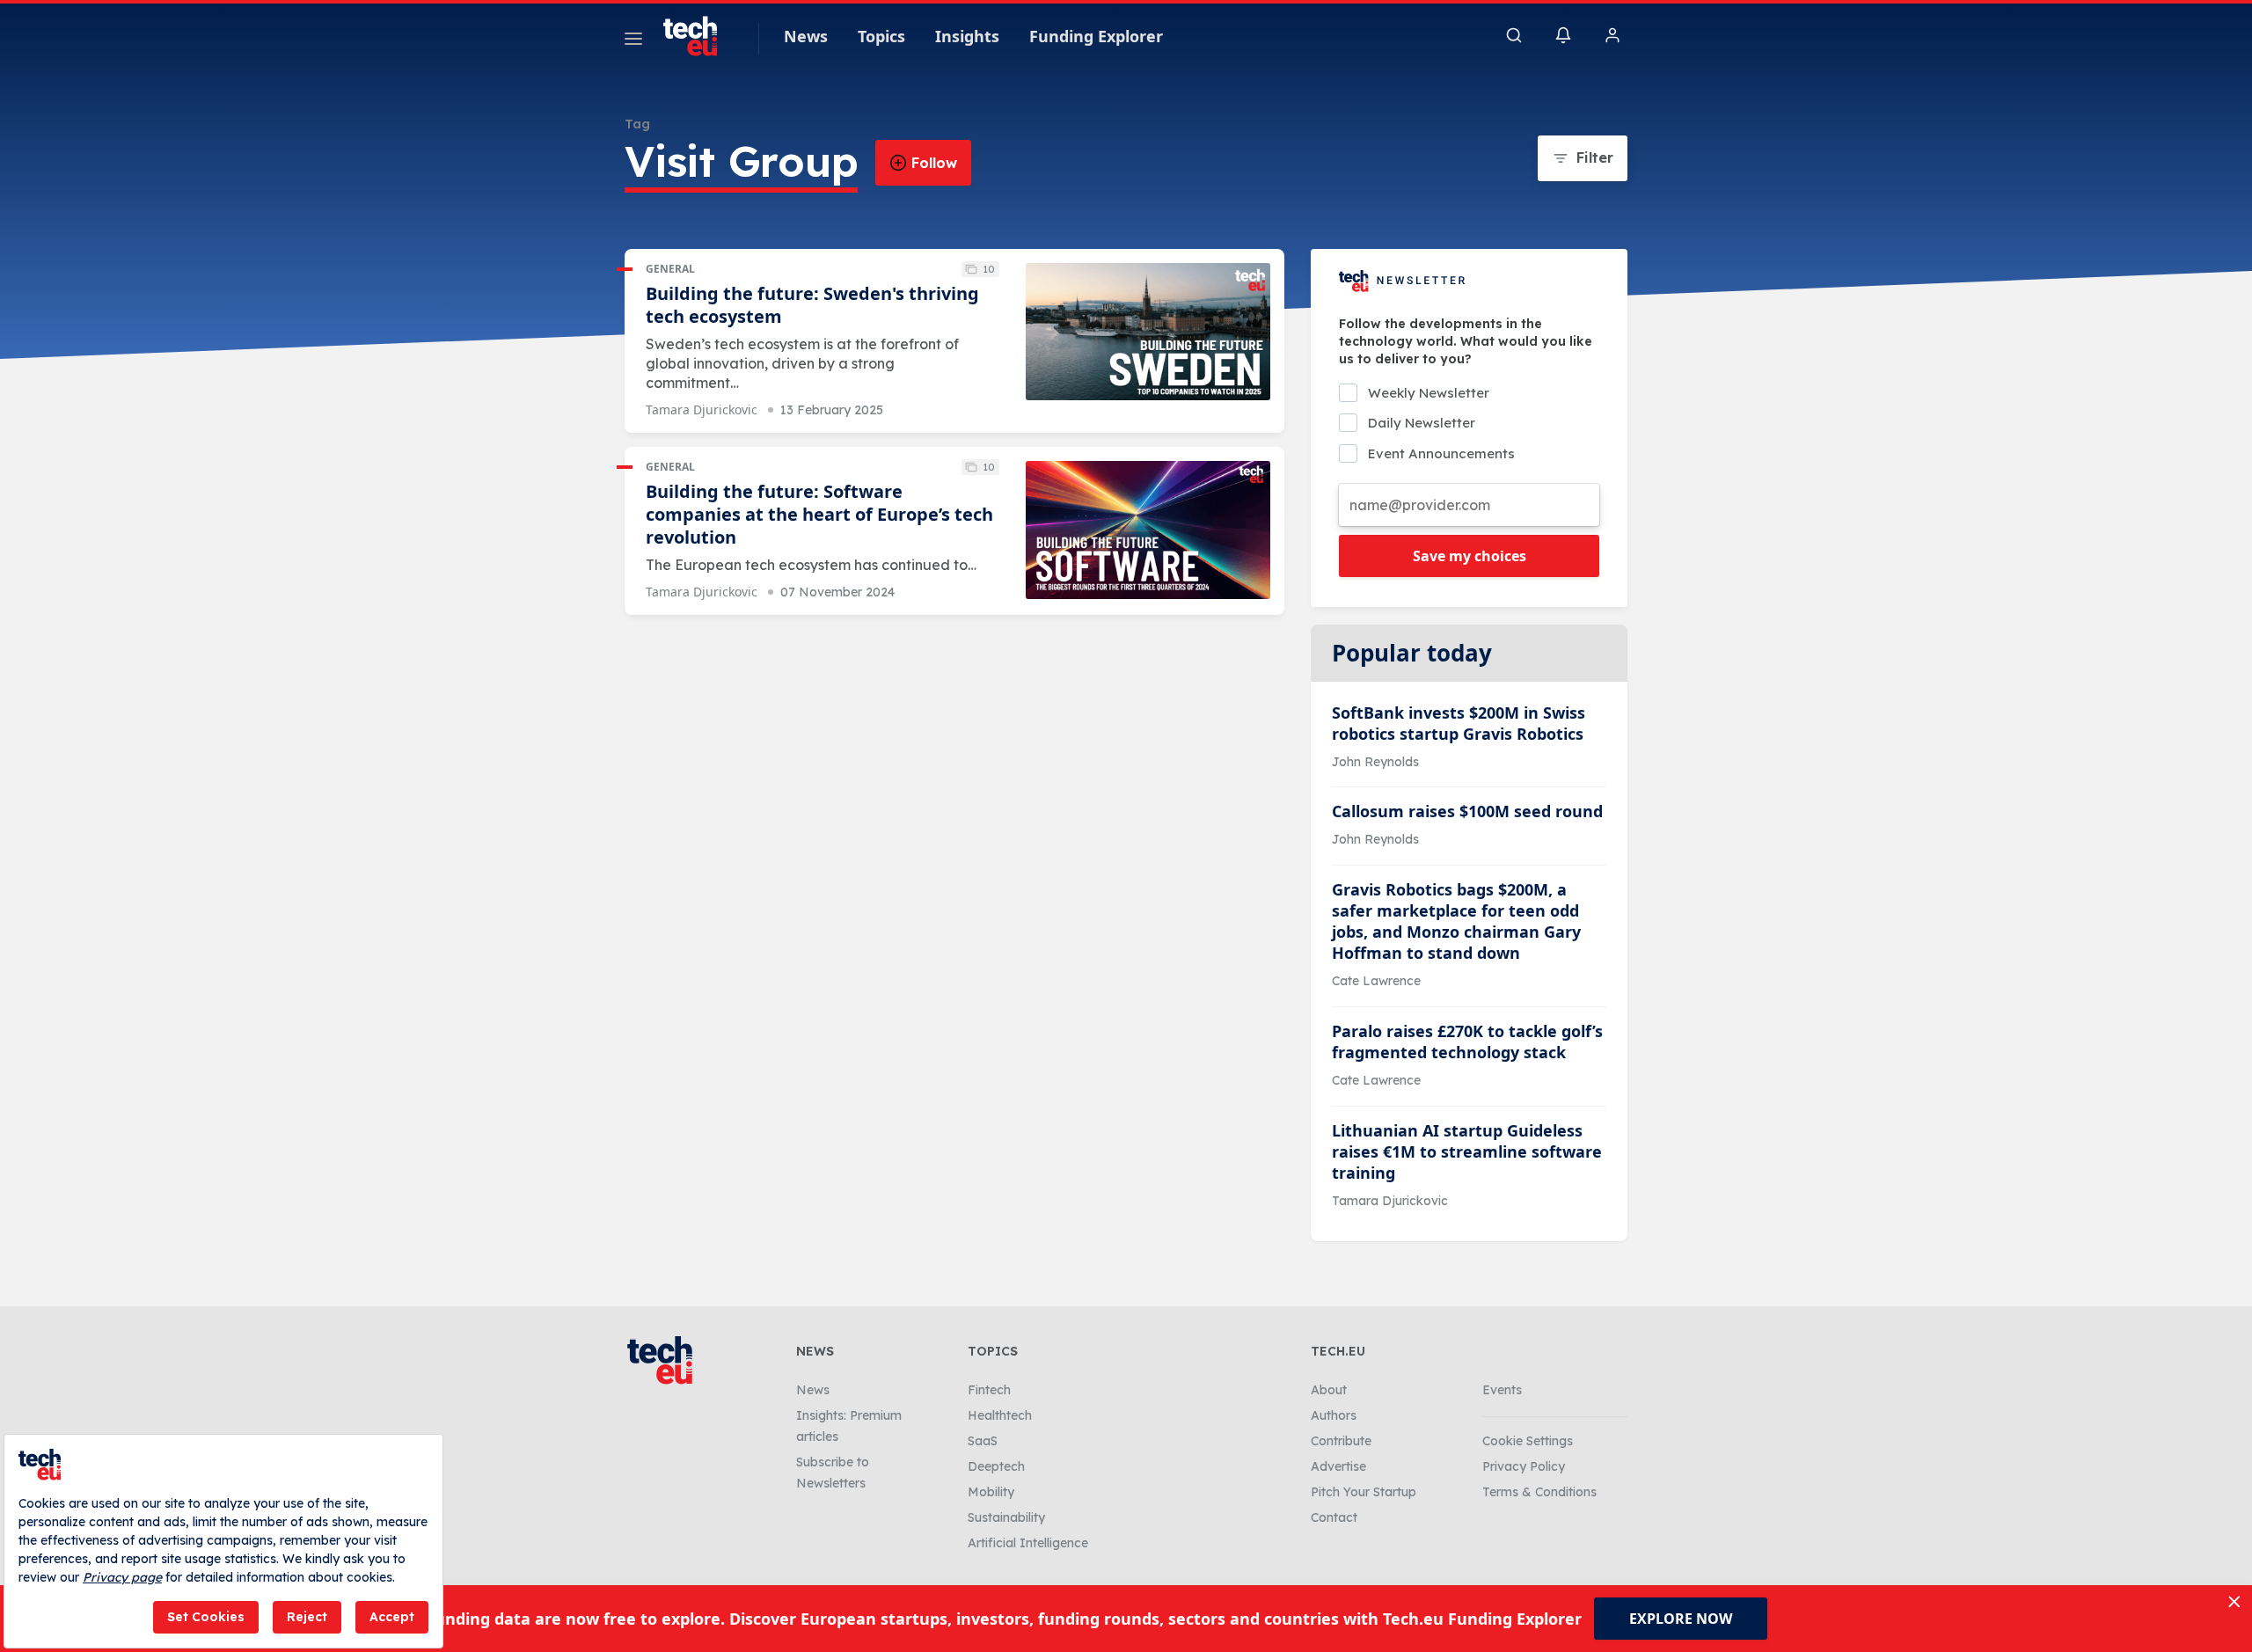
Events (1502, 1390)
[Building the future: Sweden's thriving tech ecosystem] (1148, 332)
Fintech (989, 1390)
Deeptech (996, 1466)
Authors (1334, 1415)
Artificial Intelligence (1028, 1543)
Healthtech (1000, 1415)
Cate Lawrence (1376, 981)
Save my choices (1470, 556)
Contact (1334, 1517)
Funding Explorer (1096, 36)
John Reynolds (1375, 762)
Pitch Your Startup (1364, 1492)
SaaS (983, 1441)
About (1329, 1390)
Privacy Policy (1524, 1466)
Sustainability (1006, 1517)
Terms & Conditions (1539, 1492)
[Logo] (698, 36)
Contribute (1341, 1441)
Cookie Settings (1528, 1441)
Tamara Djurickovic (702, 409)
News (806, 36)
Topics (881, 36)
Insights (967, 36)
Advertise (1338, 1466)
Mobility (991, 1492)
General (670, 269)
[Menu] (633, 41)
